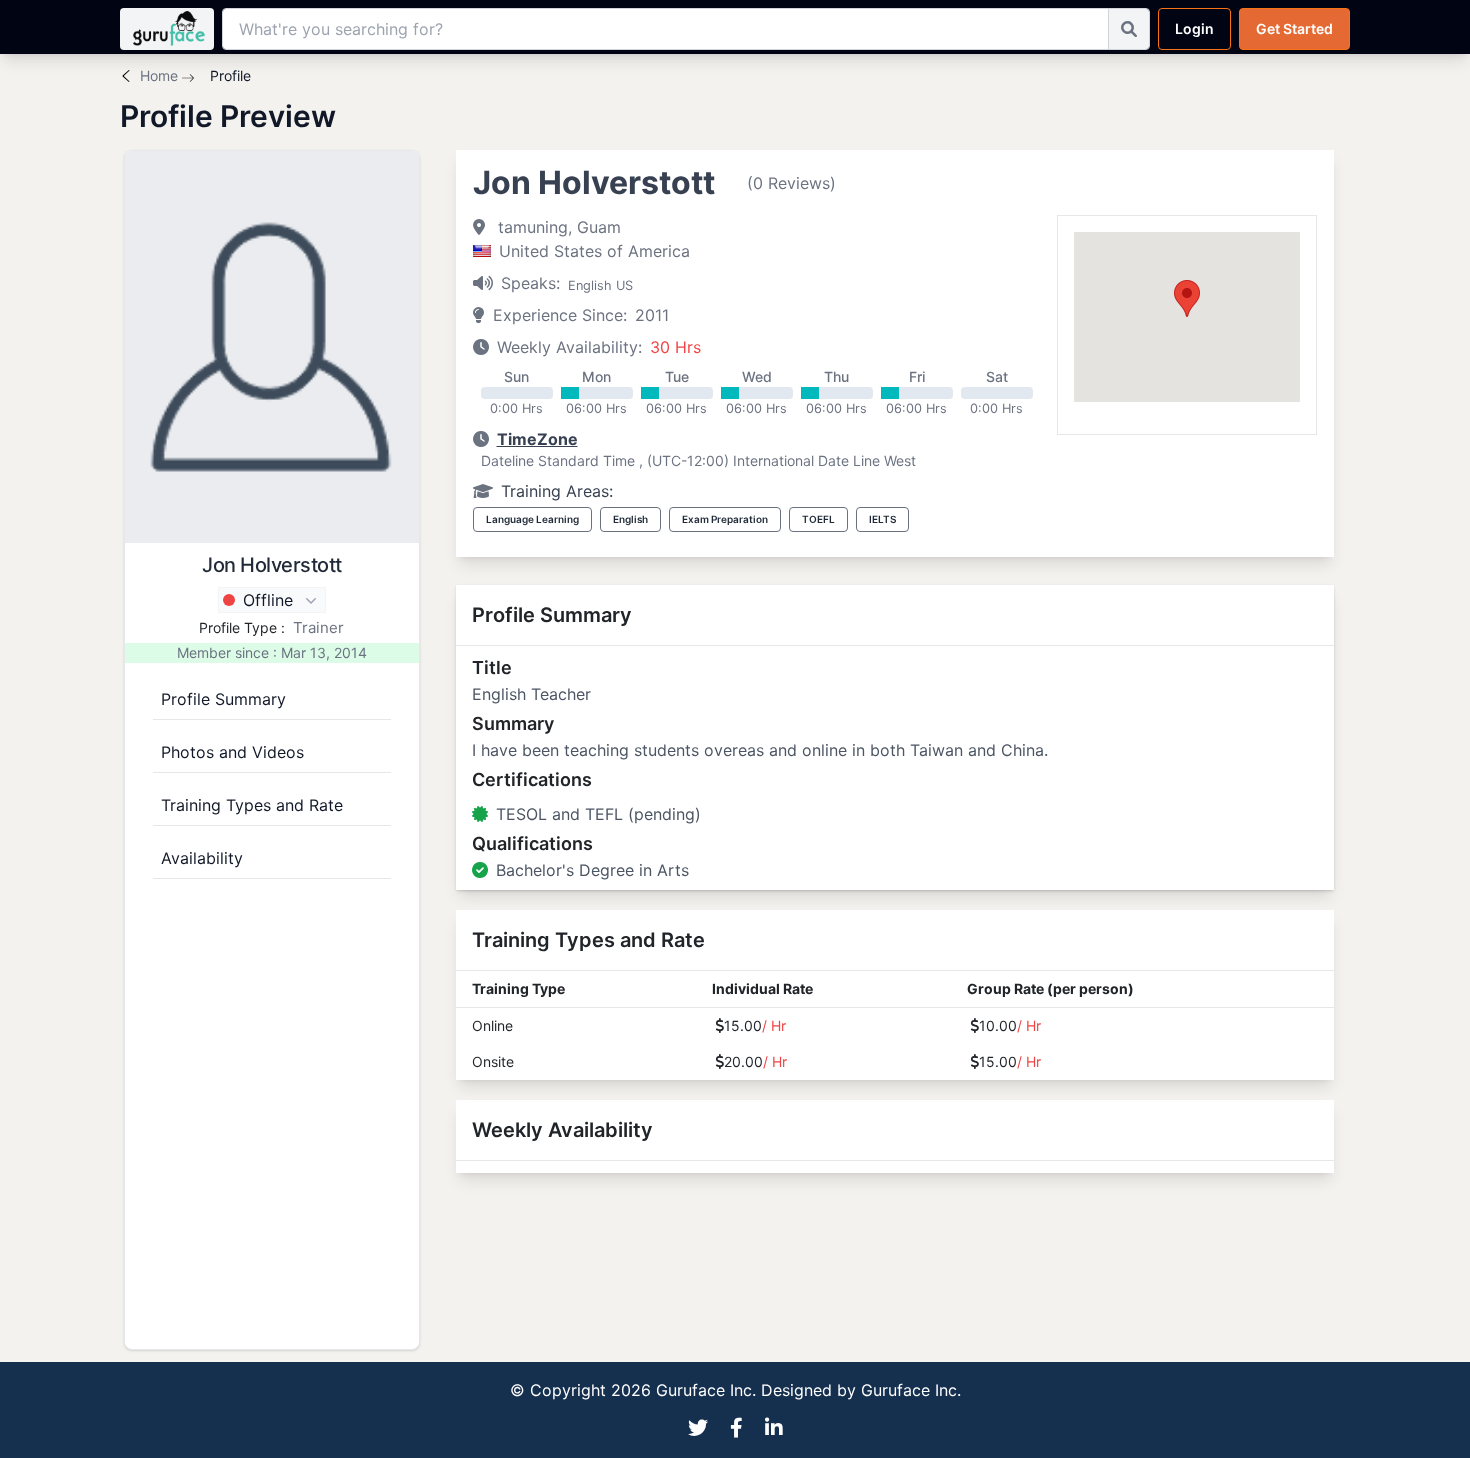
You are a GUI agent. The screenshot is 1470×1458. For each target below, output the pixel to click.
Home (159, 75)
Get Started (1294, 28)
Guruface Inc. (911, 1390)
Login (1194, 28)
